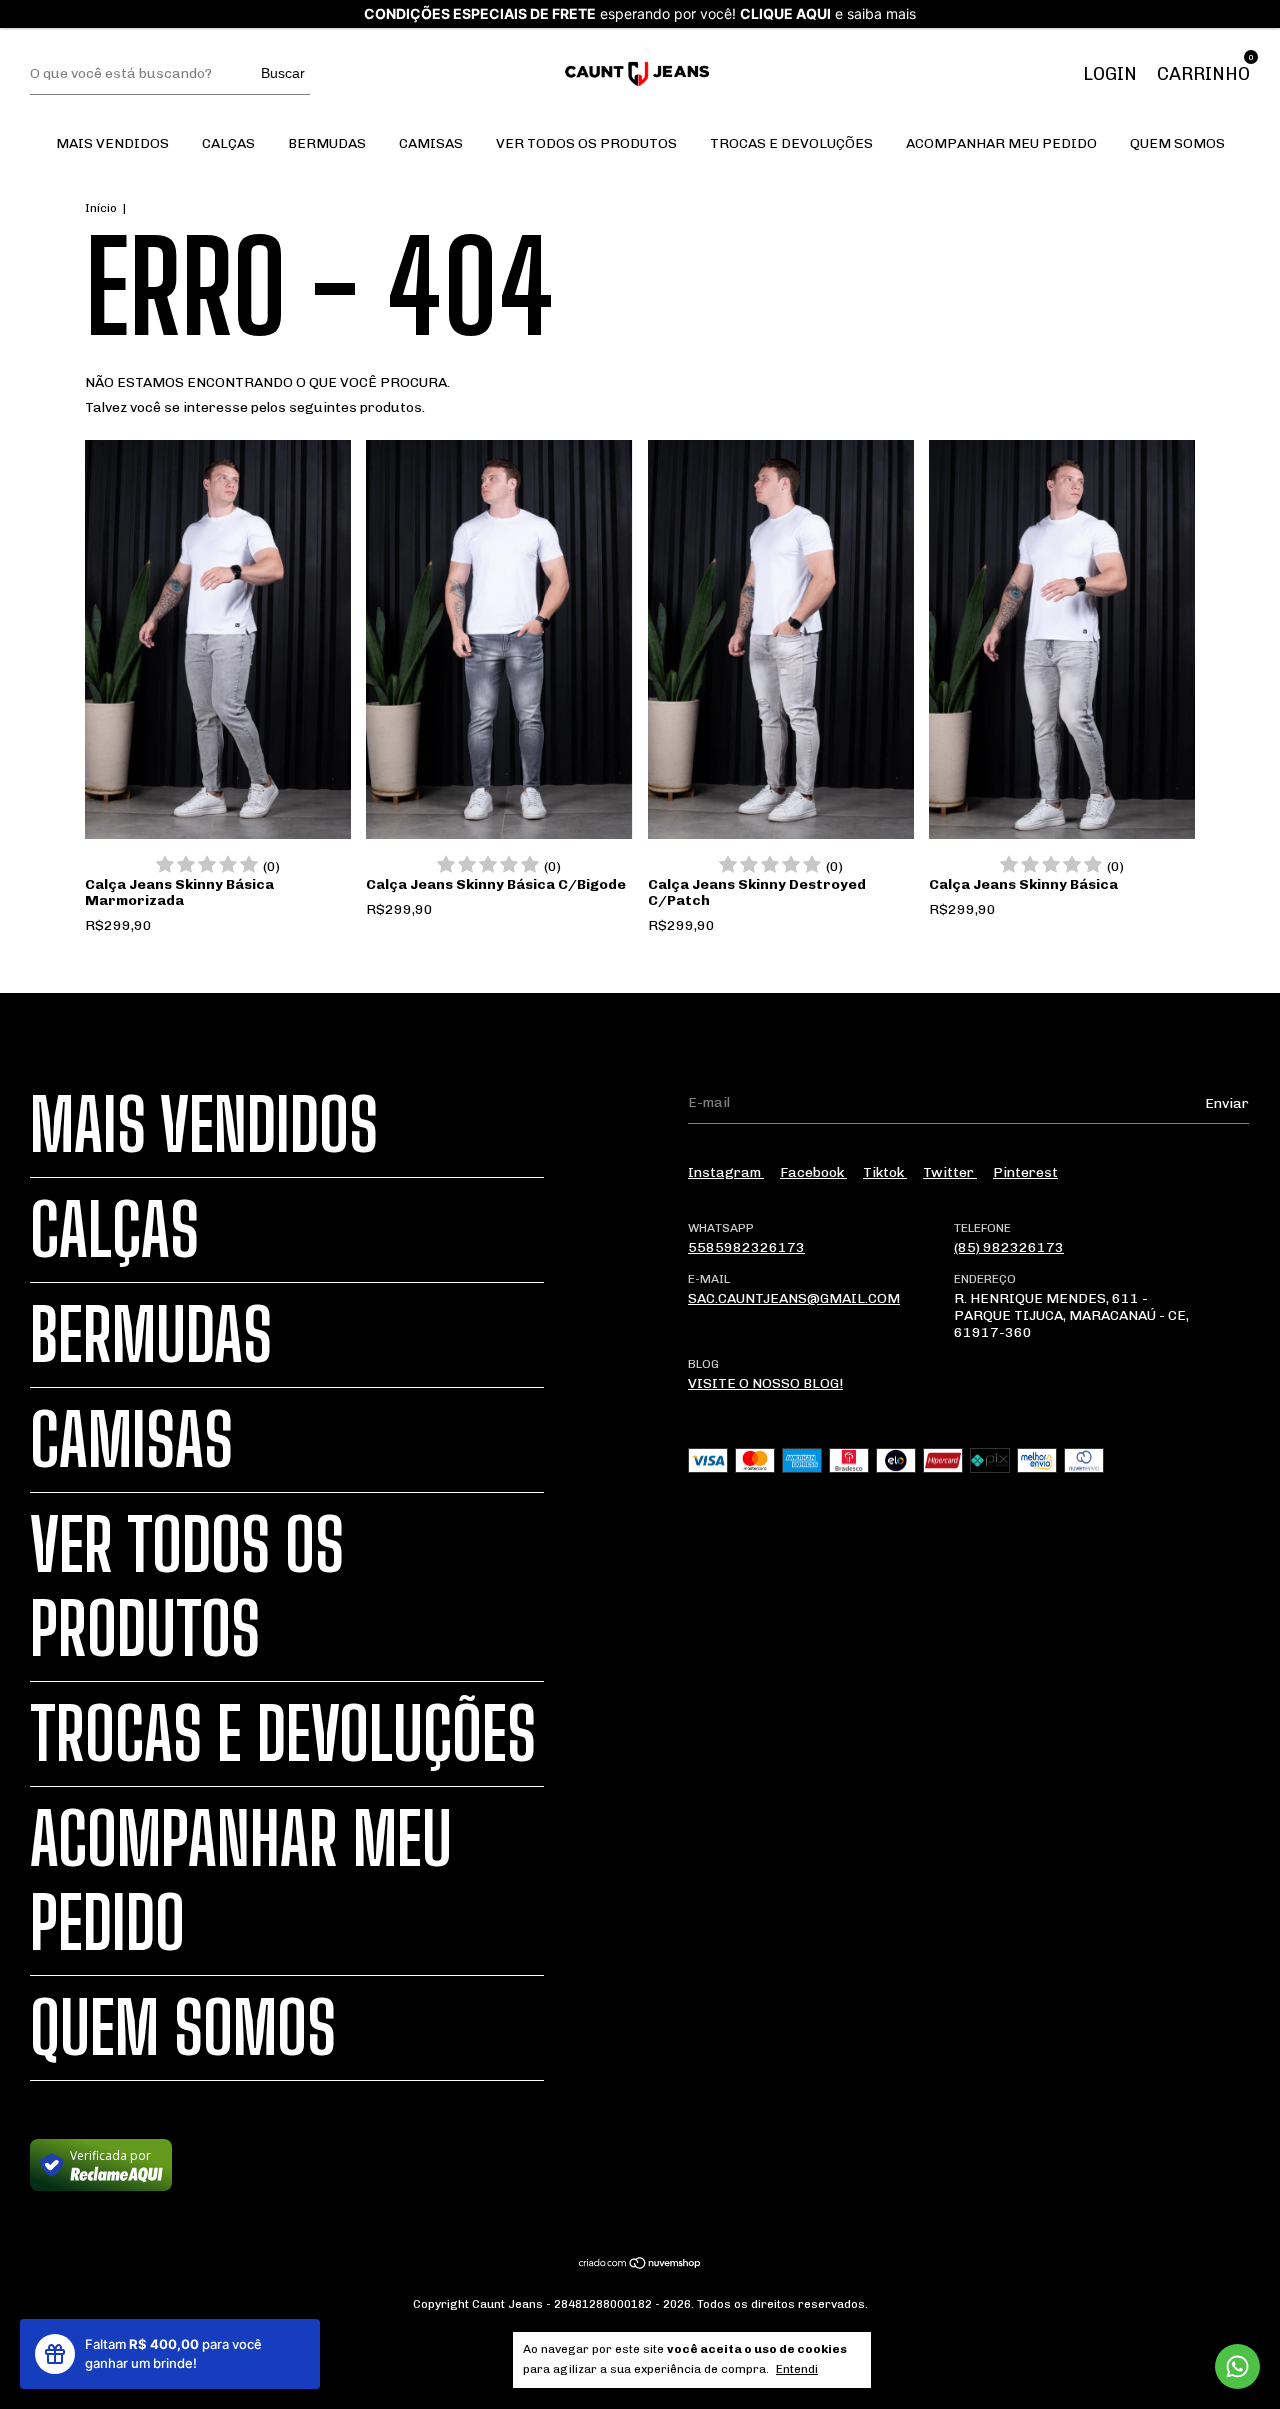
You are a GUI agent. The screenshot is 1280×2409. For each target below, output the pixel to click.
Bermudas (327, 143)
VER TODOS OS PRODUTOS (586, 143)
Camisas (431, 143)
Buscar (283, 73)
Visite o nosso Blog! (765, 1383)
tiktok (885, 1172)
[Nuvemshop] (640, 2265)
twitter (950, 1172)
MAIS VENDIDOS (112, 143)
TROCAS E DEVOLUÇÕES (791, 143)
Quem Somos (1177, 143)
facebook (813, 1172)
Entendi (797, 2369)
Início (101, 208)
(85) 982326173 (1009, 1247)
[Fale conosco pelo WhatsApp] (1237, 2366)
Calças (228, 143)
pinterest (1025, 1172)
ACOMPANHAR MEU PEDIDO (1001, 143)
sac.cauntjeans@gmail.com (794, 1298)
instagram (726, 1172)
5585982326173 (746, 1247)
